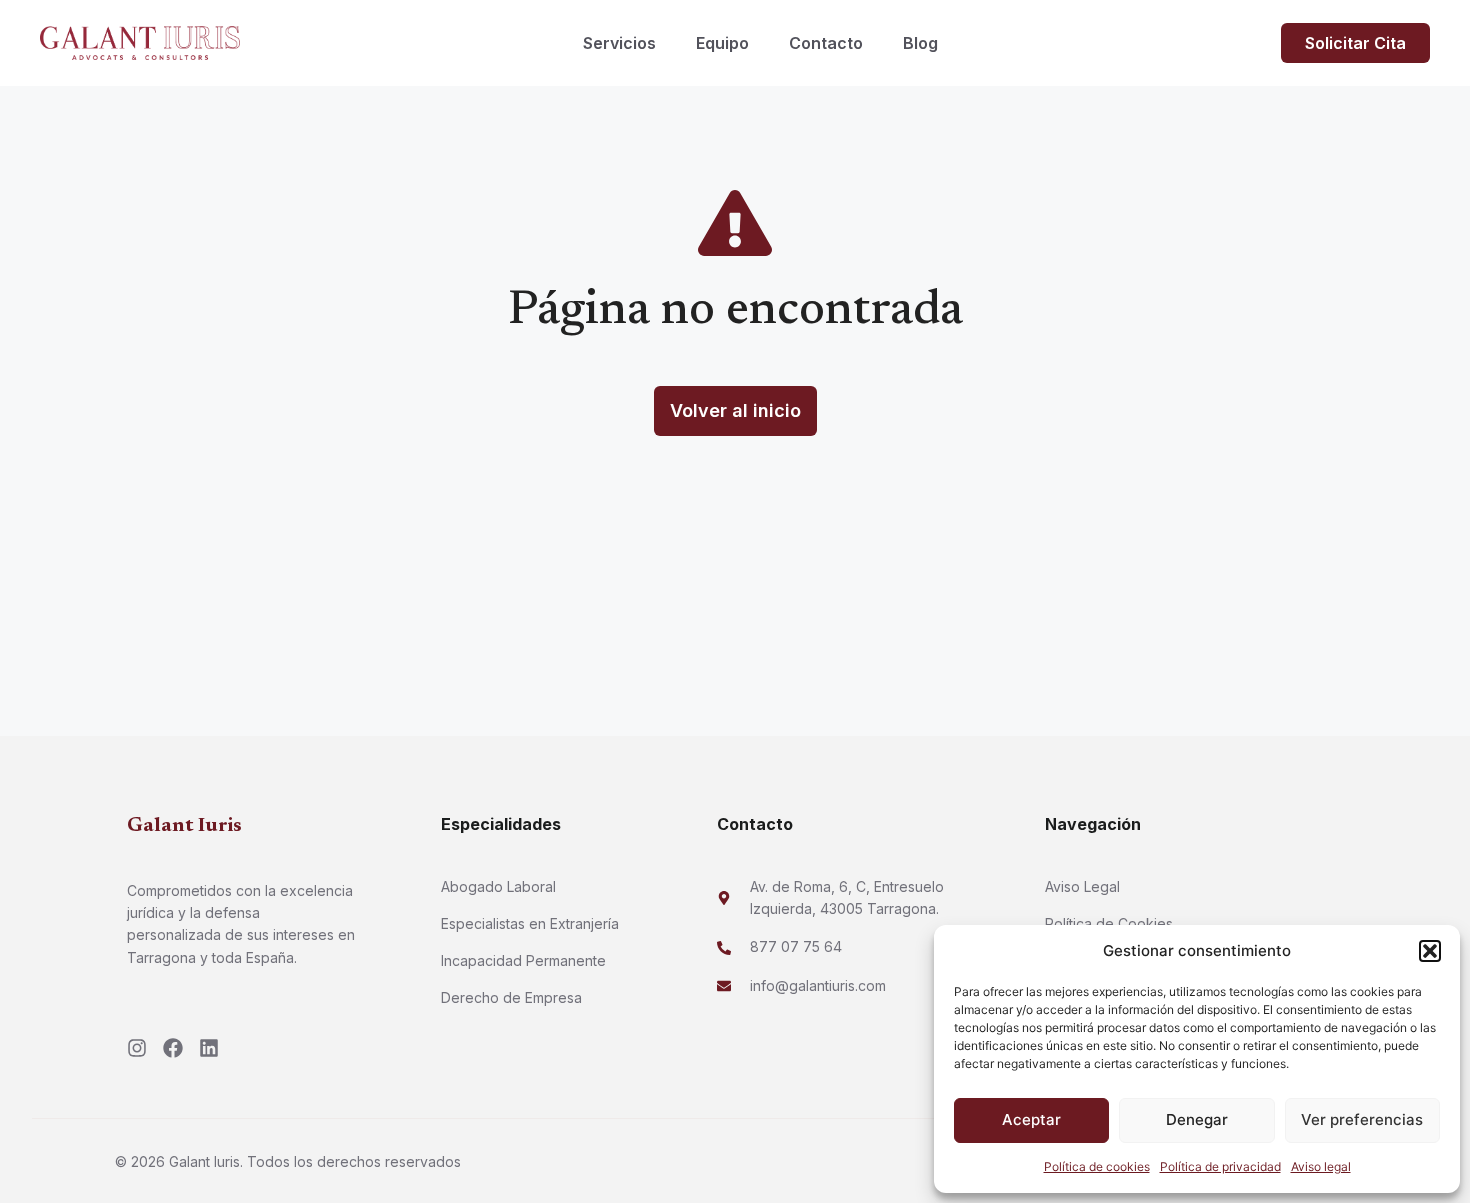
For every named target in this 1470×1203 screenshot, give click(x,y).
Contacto (826, 43)
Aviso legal (1321, 1166)
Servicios (619, 43)
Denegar (1197, 1119)
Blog (920, 43)
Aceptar (1031, 1119)
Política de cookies (1097, 1166)
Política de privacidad (1220, 1166)
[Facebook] (173, 1048)
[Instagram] (137, 1048)
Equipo (722, 43)
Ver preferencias (1362, 1119)
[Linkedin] (209, 1048)
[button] (1430, 951)
